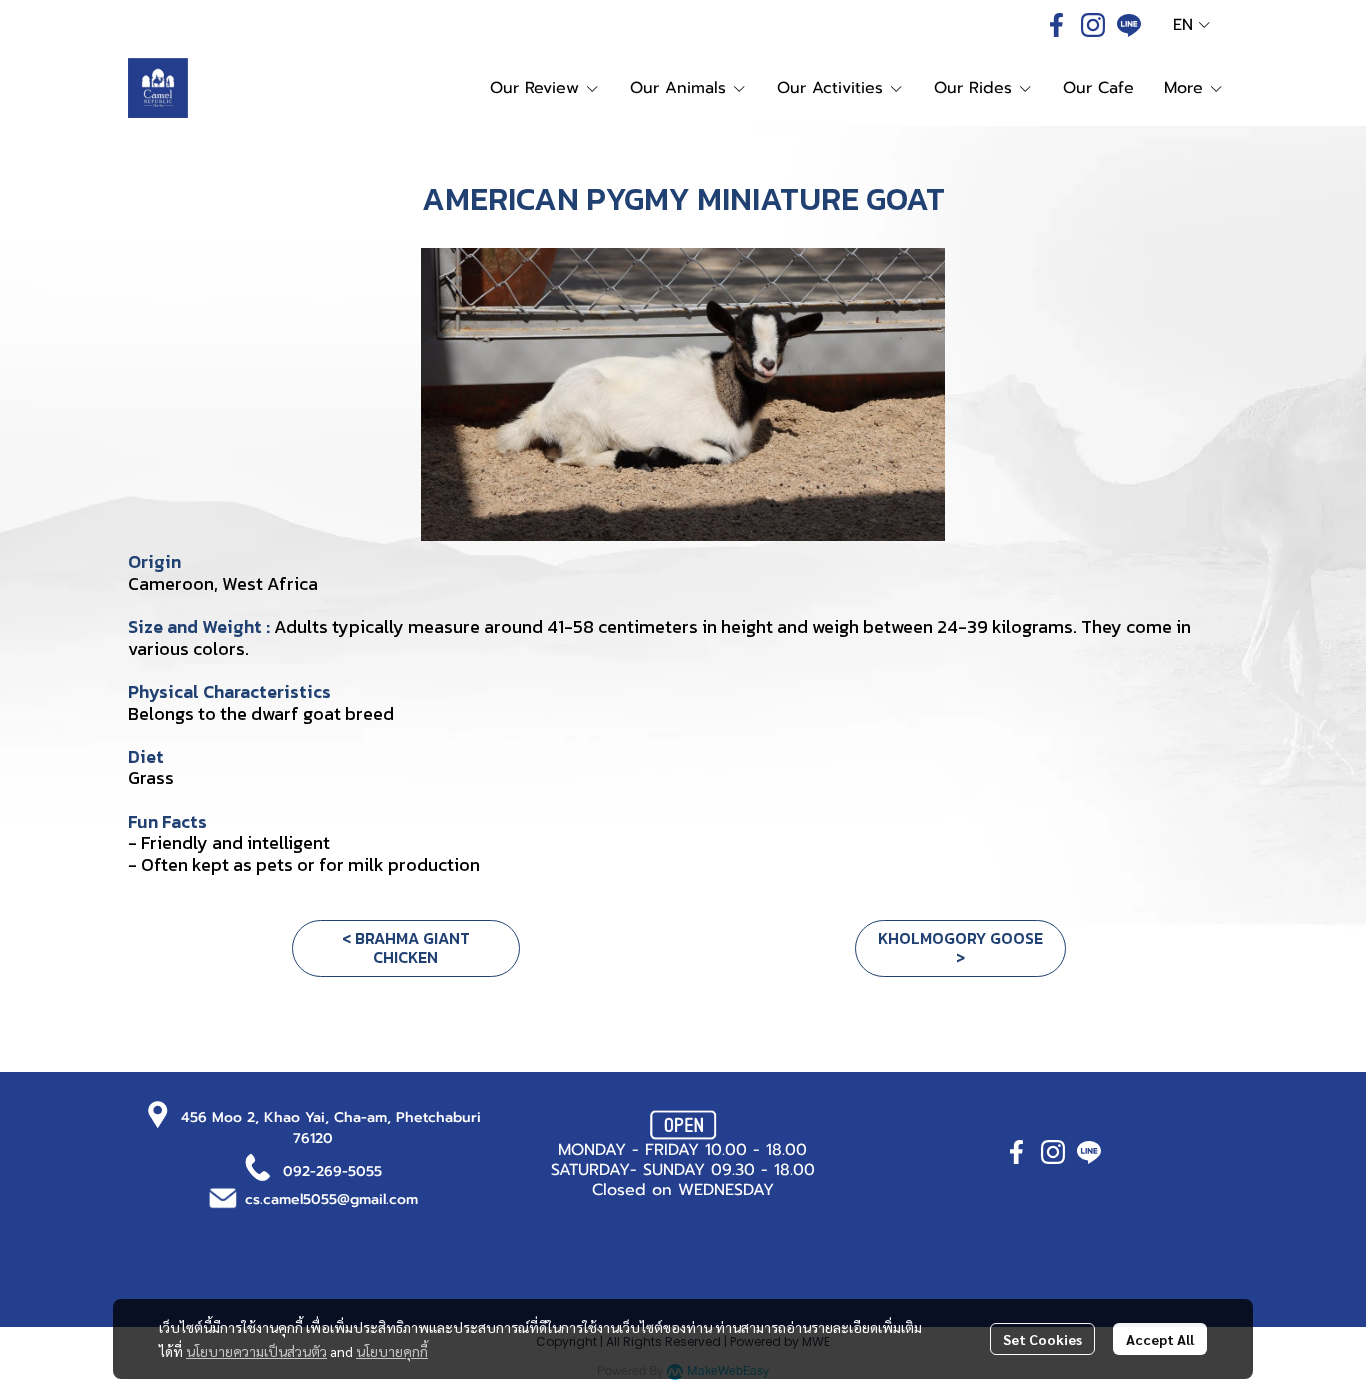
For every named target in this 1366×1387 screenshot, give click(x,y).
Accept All (1160, 1339)
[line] (1129, 25)
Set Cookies (1042, 1339)
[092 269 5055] (258, 1166)
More (1186, 88)
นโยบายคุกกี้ (392, 1351)
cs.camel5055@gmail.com (331, 1199)
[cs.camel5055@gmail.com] (223, 1196)
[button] (1191, 25)
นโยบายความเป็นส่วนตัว (256, 1351)
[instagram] (1093, 25)
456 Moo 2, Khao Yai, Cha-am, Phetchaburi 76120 (331, 1128)
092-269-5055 (332, 1171)
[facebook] (1057, 25)
